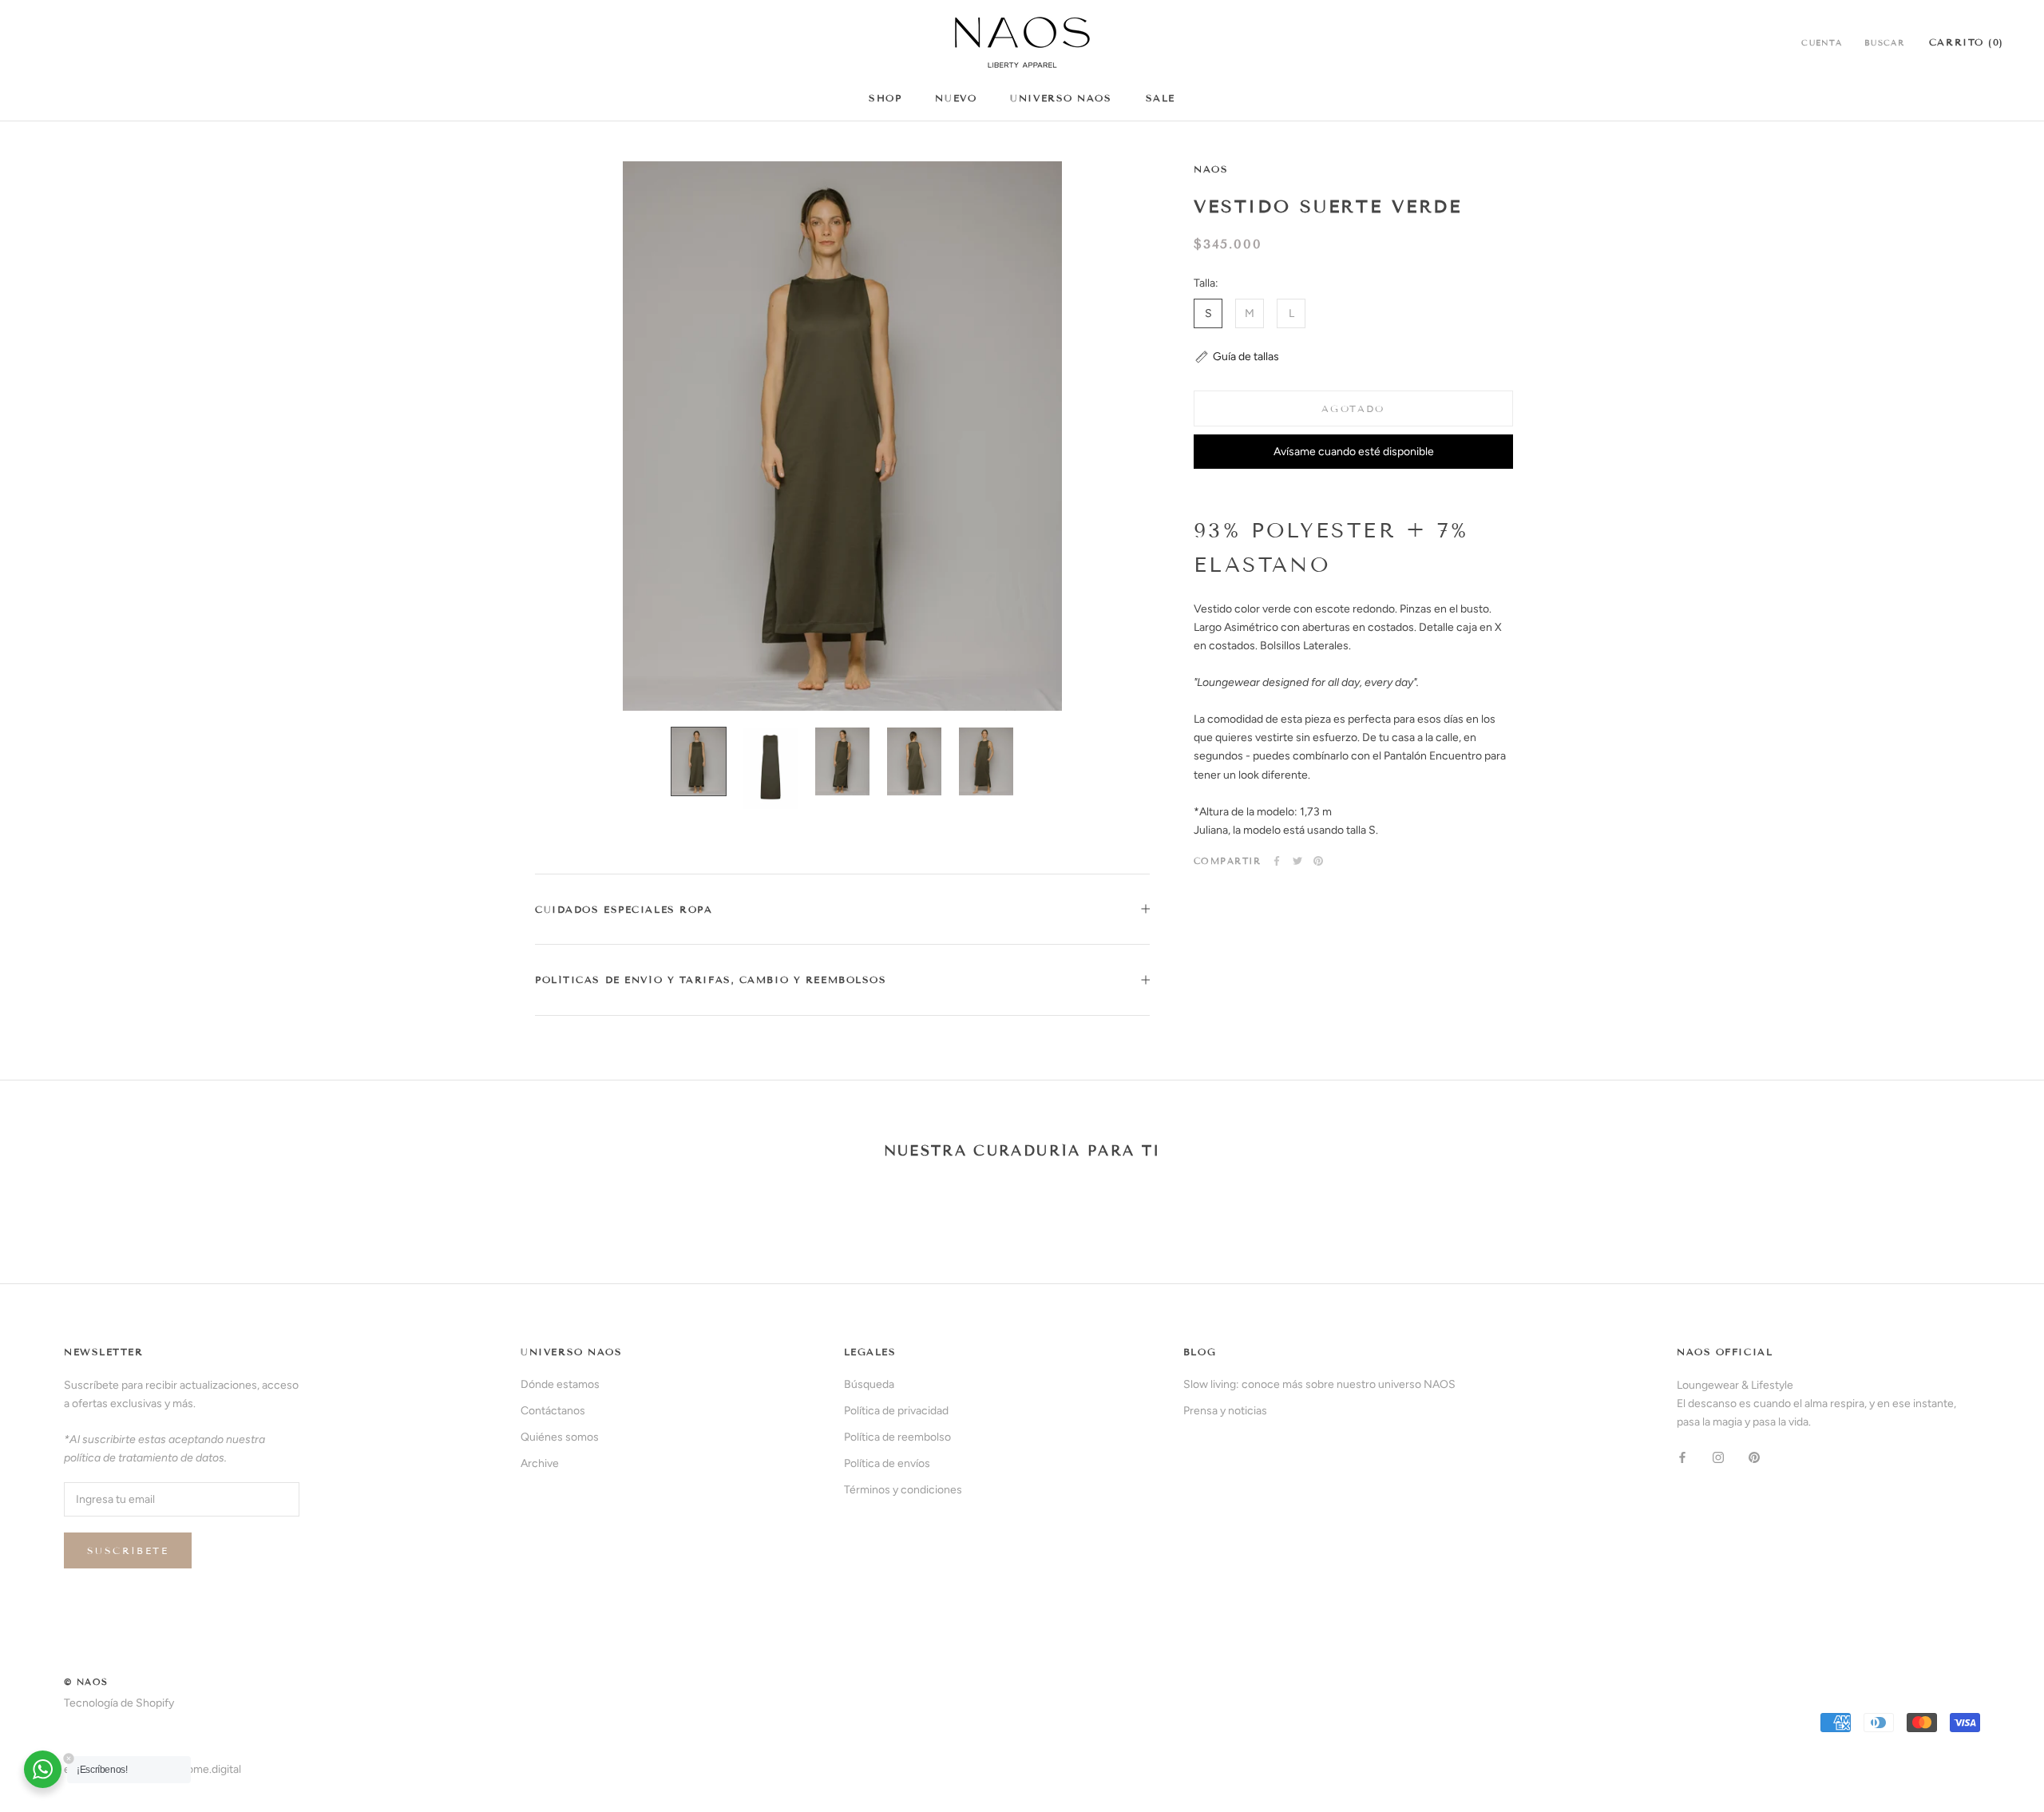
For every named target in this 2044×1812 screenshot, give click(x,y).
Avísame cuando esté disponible (1354, 452)
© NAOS (86, 1682)
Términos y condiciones (903, 1490)
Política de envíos (887, 1463)
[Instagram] (1718, 1456)
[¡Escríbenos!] (43, 1769)
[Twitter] (1297, 861)
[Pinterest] (1318, 861)
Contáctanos (553, 1411)
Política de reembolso (897, 1437)
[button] (1236, 357)
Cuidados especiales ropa (624, 909)
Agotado (1353, 408)
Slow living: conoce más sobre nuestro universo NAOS (1319, 1384)
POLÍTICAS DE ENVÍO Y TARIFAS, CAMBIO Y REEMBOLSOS (711, 979)
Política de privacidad (896, 1411)
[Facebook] (1277, 861)
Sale (1161, 98)
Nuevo (956, 98)
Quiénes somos (560, 1437)
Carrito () (1967, 42)
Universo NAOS (1061, 98)
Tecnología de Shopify (119, 1703)
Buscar (1884, 43)
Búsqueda (869, 1384)
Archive (540, 1463)
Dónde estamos (560, 1384)
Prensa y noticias (1225, 1411)
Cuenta (1822, 43)
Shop (885, 98)
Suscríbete (128, 1550)
